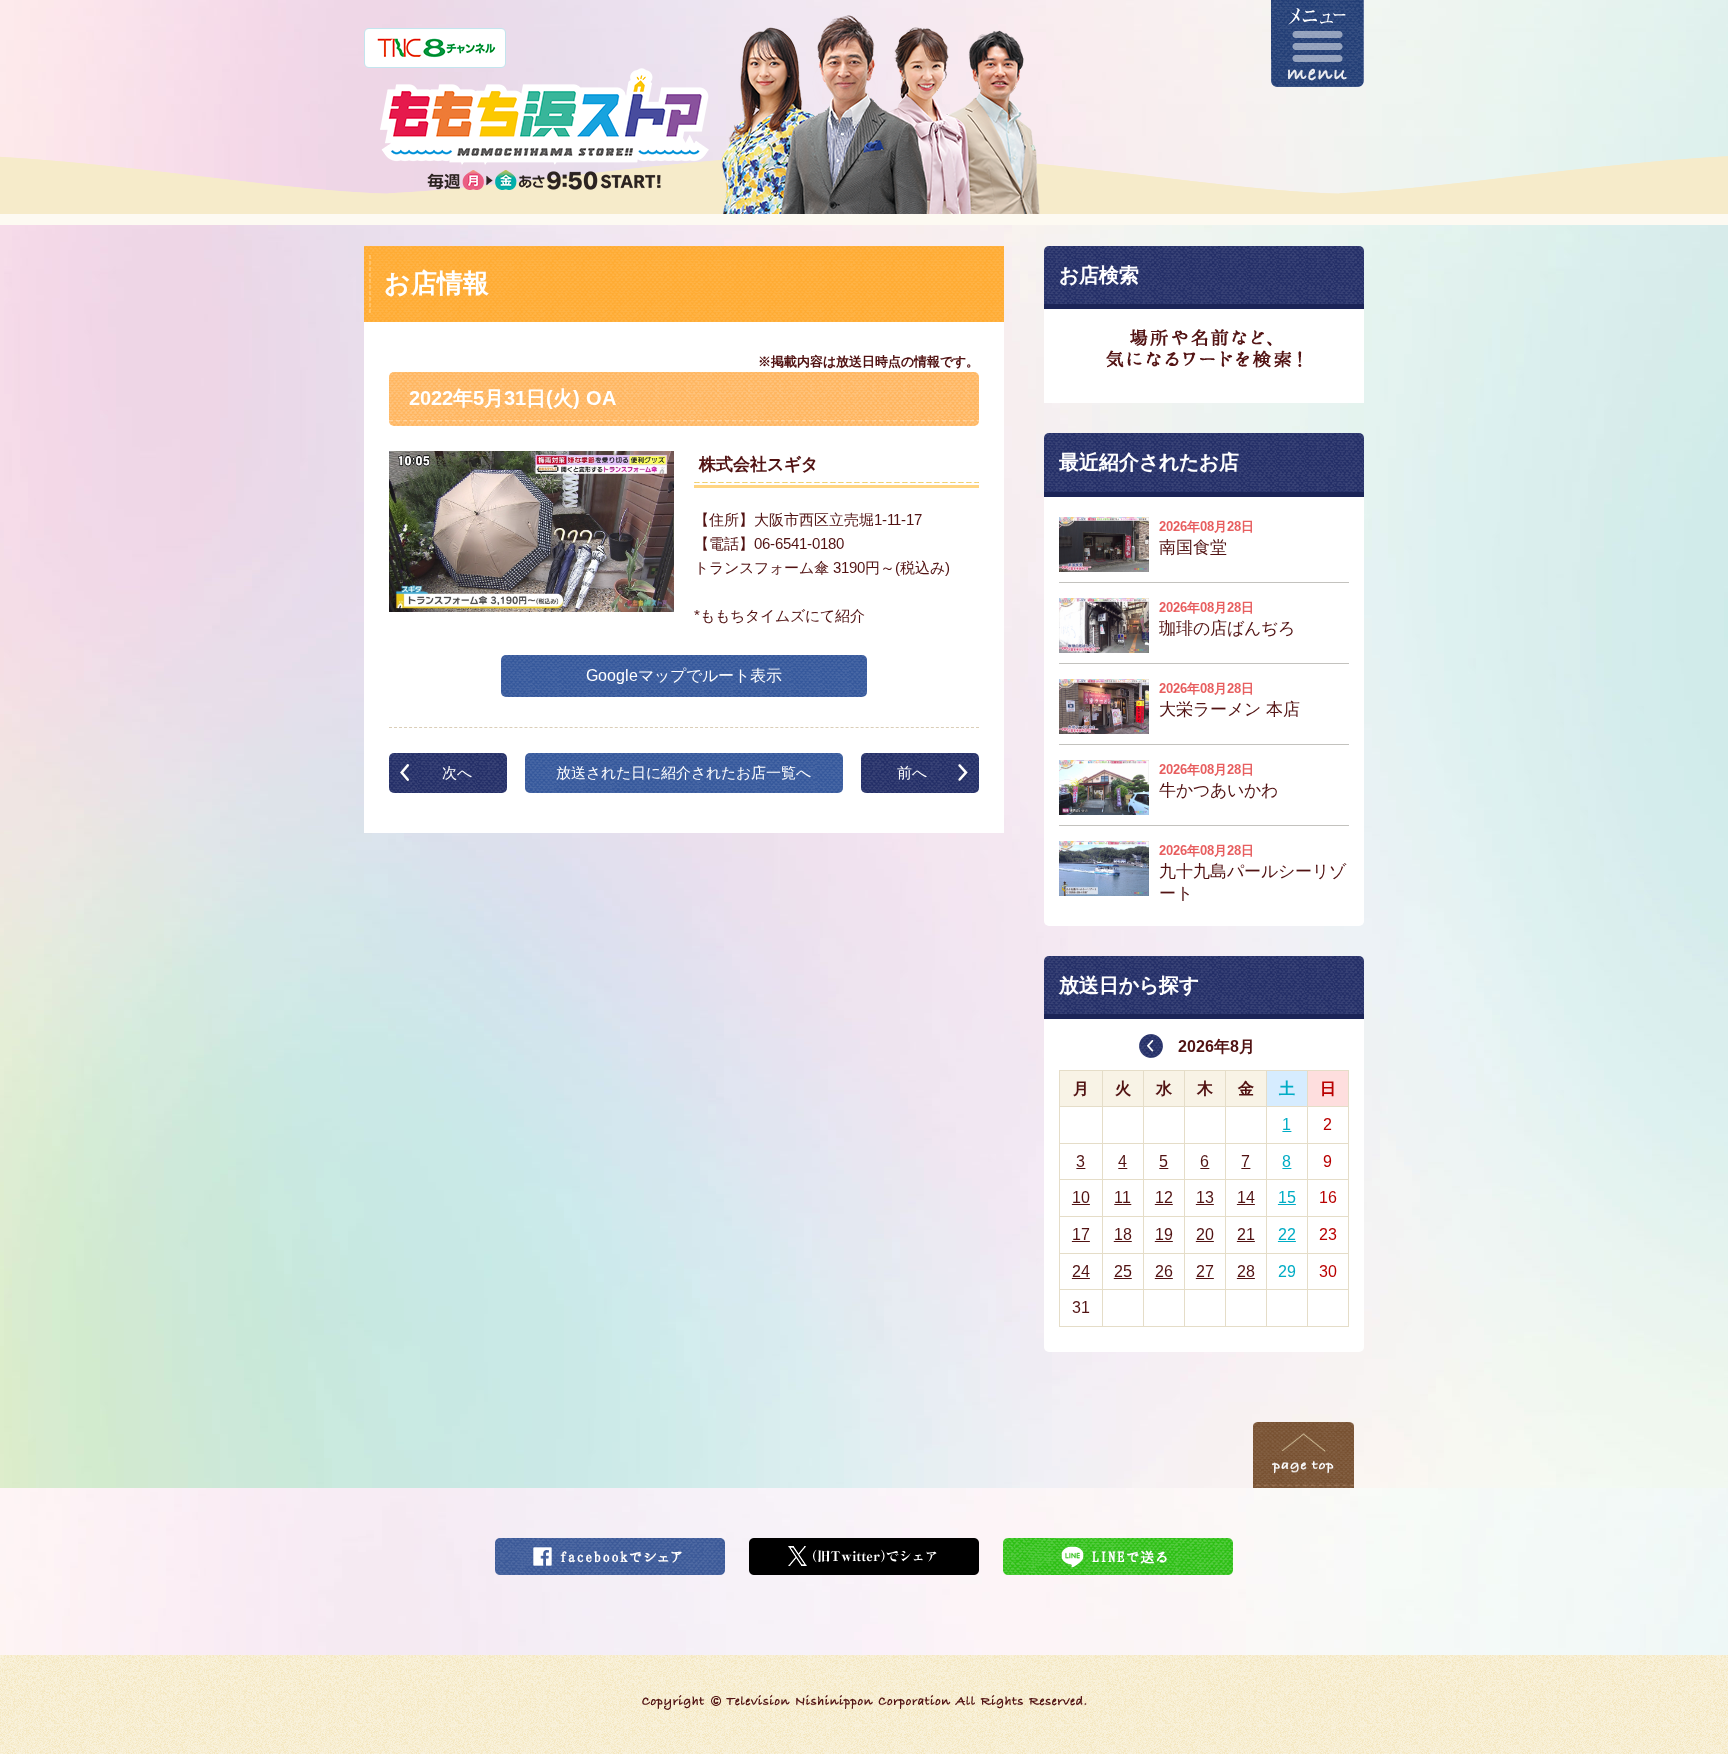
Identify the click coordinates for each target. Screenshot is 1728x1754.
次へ (457, 772)
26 (1164, 1271)
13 (1205, 1197)
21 (1246, 1234)
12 (1164, 1197)
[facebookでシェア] (610, 1550)
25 (1123, 1271)
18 (1123, 1234)
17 (1081, 1234)
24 (1081, 1271)
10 (1081, 1197)
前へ (912, 772)
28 (1246, 1271)
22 (1287, 1234)
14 (1246, 1197)
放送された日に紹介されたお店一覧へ (683, 772)
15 (1287, 1197)
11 (1122, 1197)
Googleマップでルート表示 (684, 675)
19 (1164, 1234)
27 (1205, 1271)
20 (1205, 1234)
